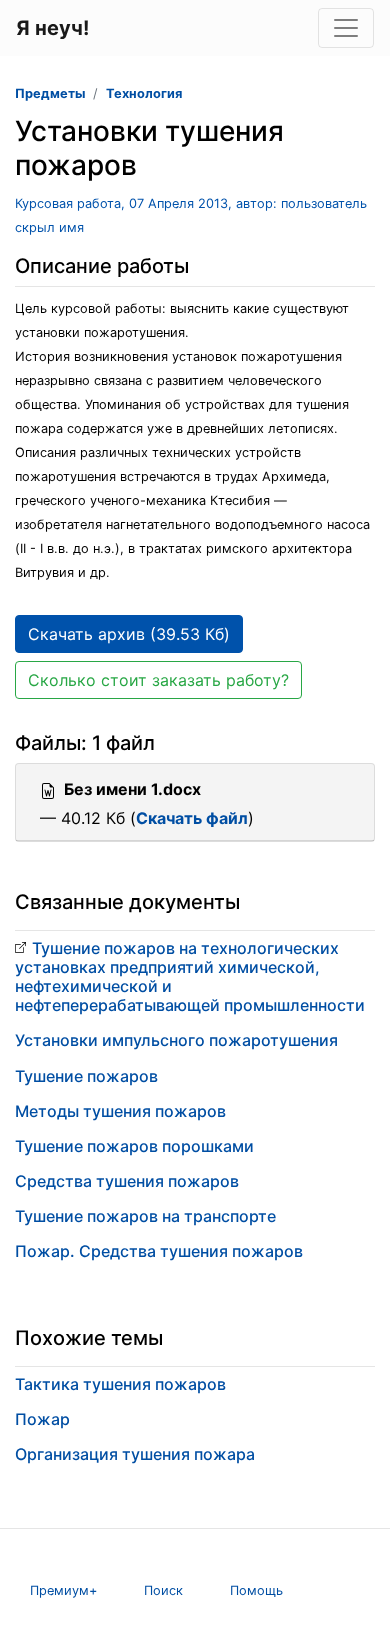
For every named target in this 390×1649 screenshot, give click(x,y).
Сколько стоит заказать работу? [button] (158, 680)
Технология (144, 93)
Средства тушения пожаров (127, 1181)
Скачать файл (192, 818)
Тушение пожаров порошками (134, 1146)
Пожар (42, 1419)
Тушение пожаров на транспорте (145, 1216)
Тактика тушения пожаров (120, 1384)
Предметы (50, 93)
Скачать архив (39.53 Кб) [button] (129, 634)
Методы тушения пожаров (120, 1111)
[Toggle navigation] (346, 28)
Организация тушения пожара (135, 1454)
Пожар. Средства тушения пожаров (159, 1251)
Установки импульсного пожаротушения (176, 1040)
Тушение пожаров (86, 1076)
